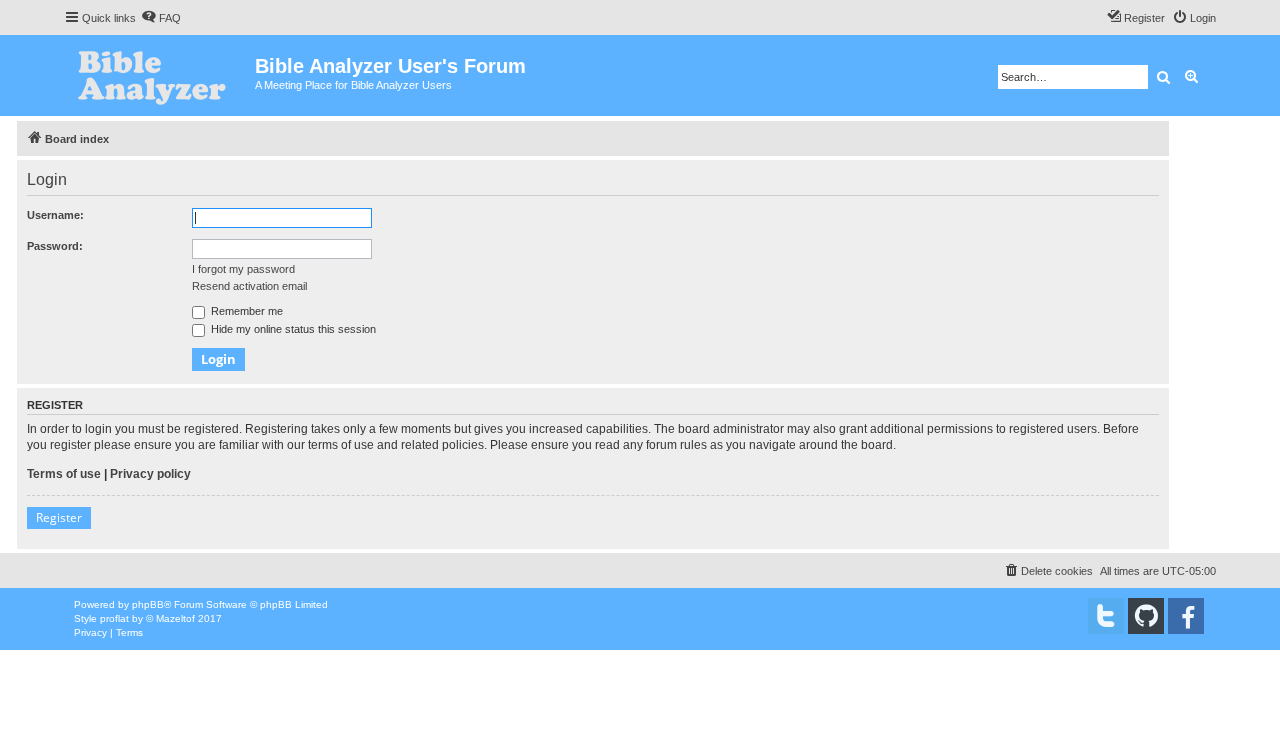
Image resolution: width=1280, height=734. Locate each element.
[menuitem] (161, 18)
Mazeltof (175, 618)
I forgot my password (243, 269)
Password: (55, 246)
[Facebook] (1186, 616)
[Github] (1146, 616)
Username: (55, 215)
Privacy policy (150, 474)
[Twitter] (1106, 616)
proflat (114, 618)
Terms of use (64, 474)
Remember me (245, 311)
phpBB (148, 604)
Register (59, 517)
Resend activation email (249, 286)
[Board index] (159, 75)
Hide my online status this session (292, 329)
